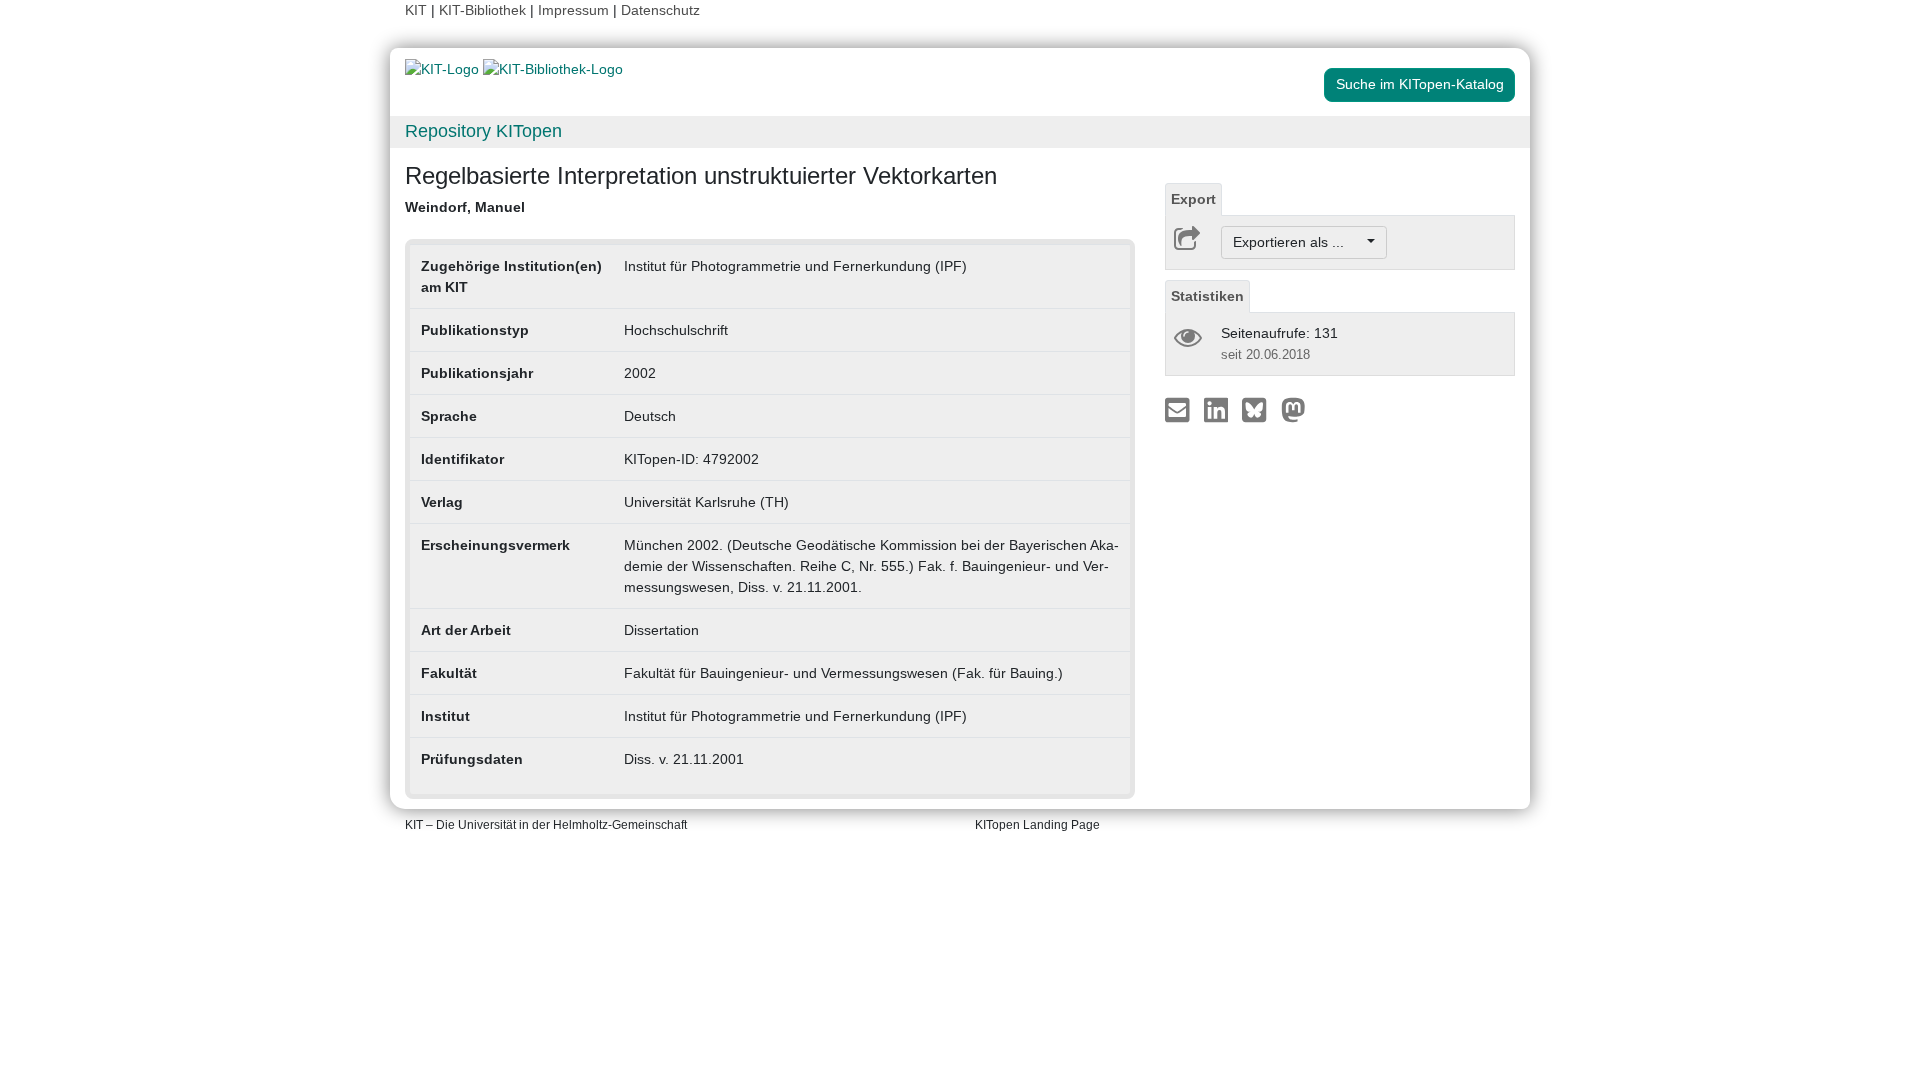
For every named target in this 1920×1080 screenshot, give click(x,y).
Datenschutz (660, 10)
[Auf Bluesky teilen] (1259, 409)
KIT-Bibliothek (484, 10)
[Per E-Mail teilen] (1179, 409)
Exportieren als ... (1298, 242)
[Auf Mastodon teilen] (1293, 409)
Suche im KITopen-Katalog (1420, 84)
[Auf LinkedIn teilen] (1218, 409)
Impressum (573, 10)
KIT (416, 10)
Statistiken (1207, 296)
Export (1193, 199)
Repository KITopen (483, 131)
